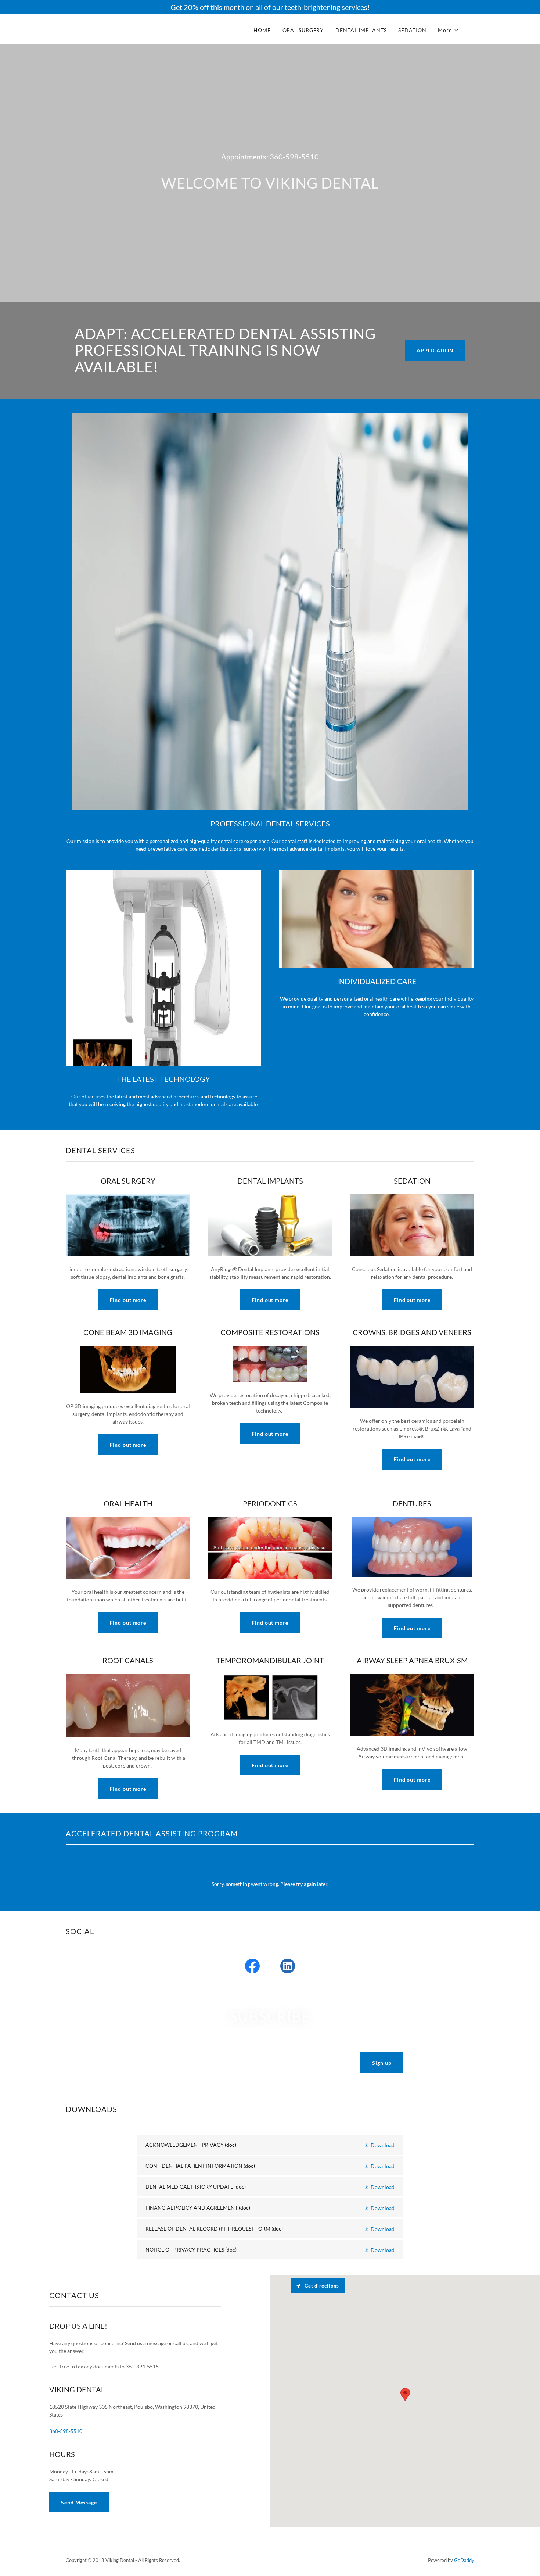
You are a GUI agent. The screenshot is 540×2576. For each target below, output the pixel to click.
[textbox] (244, 2063)
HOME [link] (262, 30)
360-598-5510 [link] (294, 157)
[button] (449, 30)
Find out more (128, 1300)
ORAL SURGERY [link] (303, 30)
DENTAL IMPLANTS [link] (361, 30)
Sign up (382, 2063)
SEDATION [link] (412, 30)
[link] (137, 28)
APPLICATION (435, 350)
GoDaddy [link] (464, 2560)
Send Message (79, 2502)
